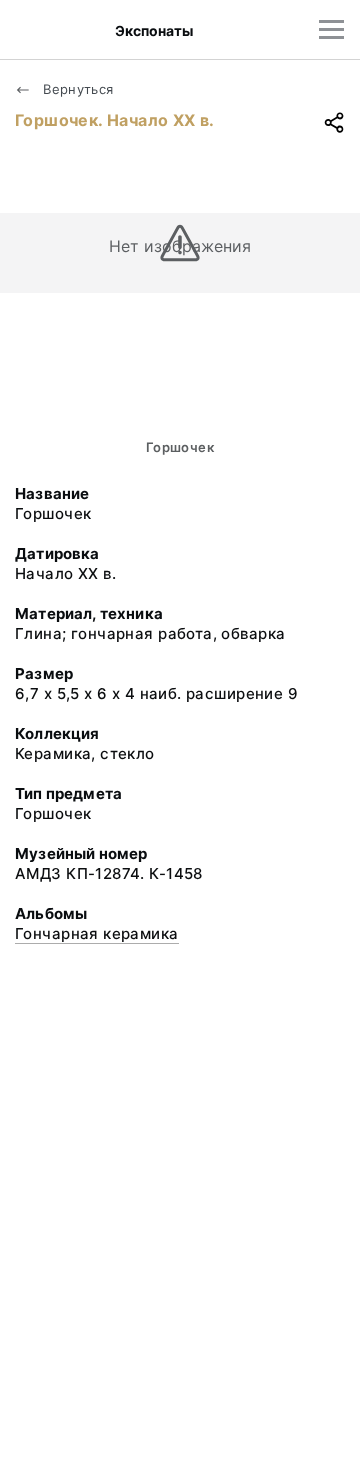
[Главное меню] (331, 29)
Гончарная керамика (97, 933)
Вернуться (76, 89)
